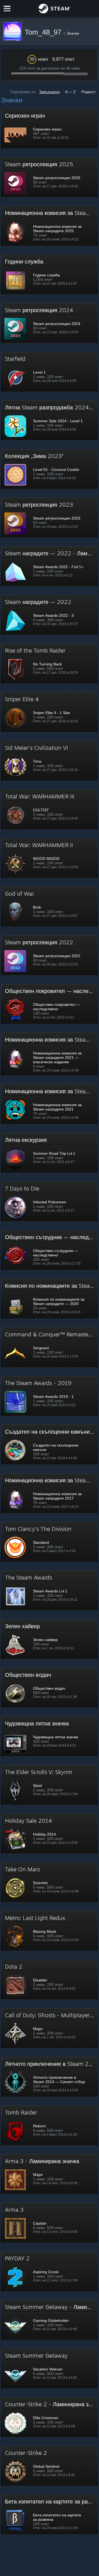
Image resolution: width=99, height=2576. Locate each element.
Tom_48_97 (44, 32)
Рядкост (89, 92)
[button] (50, 129)
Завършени (49, 92)
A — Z (71, 92)
